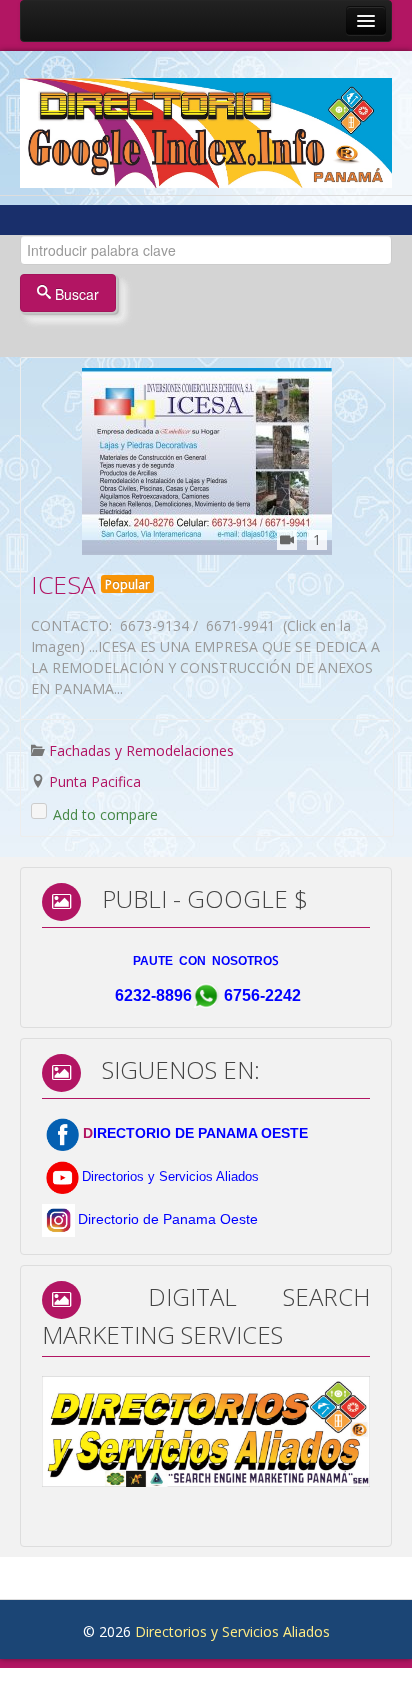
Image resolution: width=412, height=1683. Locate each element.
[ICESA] (207, 461)
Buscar (75, 294)
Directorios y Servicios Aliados (232, 1631)
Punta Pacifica (95, 781)
